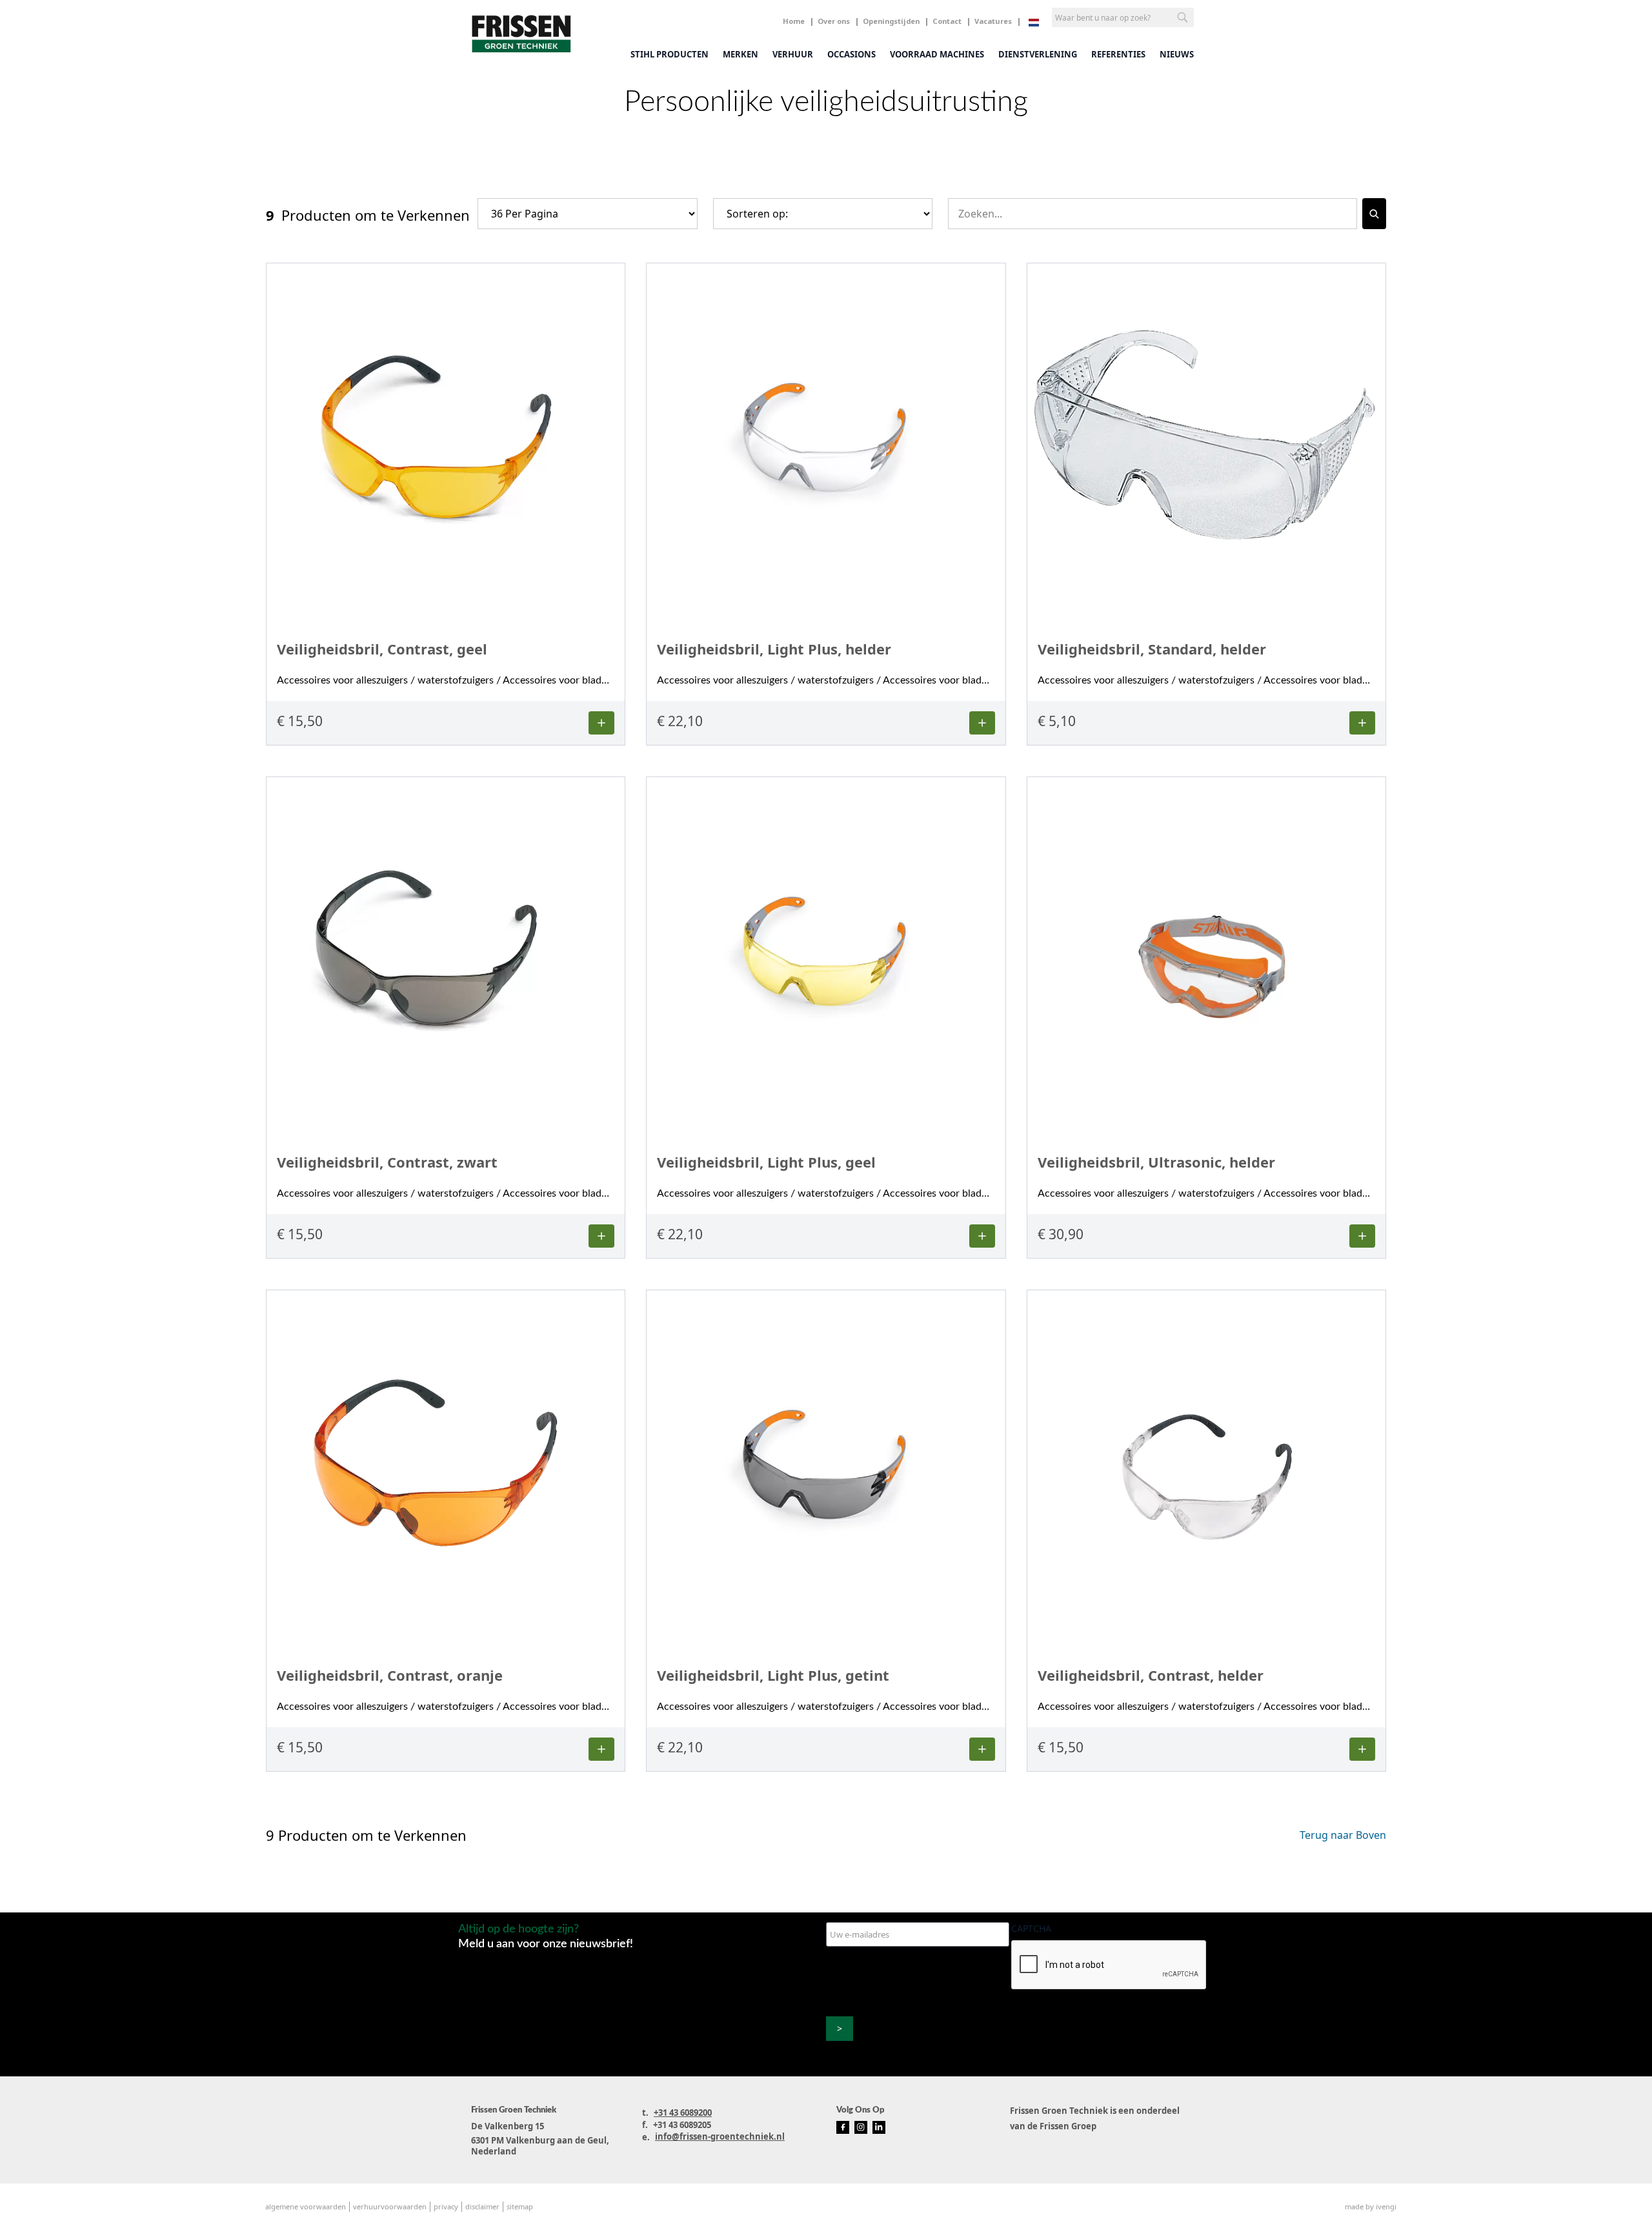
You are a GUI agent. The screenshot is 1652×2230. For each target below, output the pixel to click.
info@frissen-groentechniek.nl (720, 2136)
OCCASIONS (851, 54)
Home (794, 21)
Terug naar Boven (1343, 1835)
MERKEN (740, 54)
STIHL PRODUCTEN (670, 54)
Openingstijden (891, 21)
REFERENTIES (1118, 54)
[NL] (1034, 23)
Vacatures (993, 21)
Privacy (446, 2206)
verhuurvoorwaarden (390, 2206)
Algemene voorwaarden (306, 2206)
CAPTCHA (1031, 1928)
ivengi (1386, 2206)
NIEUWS (1177, 54)
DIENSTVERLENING (1038, 54)
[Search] (1374, 214)
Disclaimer (482, 2206)
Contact (947, 21)
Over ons (834, 21)
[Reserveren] (601, 723)
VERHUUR (793, 54)
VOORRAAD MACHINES (937, 54)
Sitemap (520, 2206)
